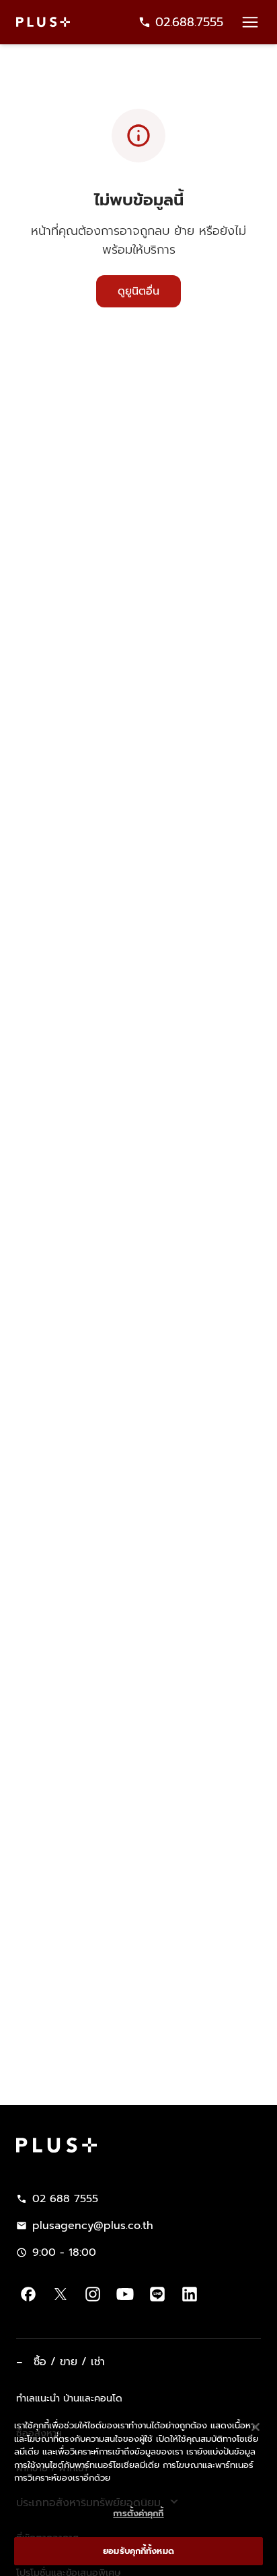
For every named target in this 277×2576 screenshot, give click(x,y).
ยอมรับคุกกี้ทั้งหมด (138, 2551)
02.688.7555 (189, 22)
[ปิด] (255, 2427)
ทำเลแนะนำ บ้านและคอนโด (69, 2398)
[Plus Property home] (43, 22)
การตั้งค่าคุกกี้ (138, 2513)
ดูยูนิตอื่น (138, 291)
